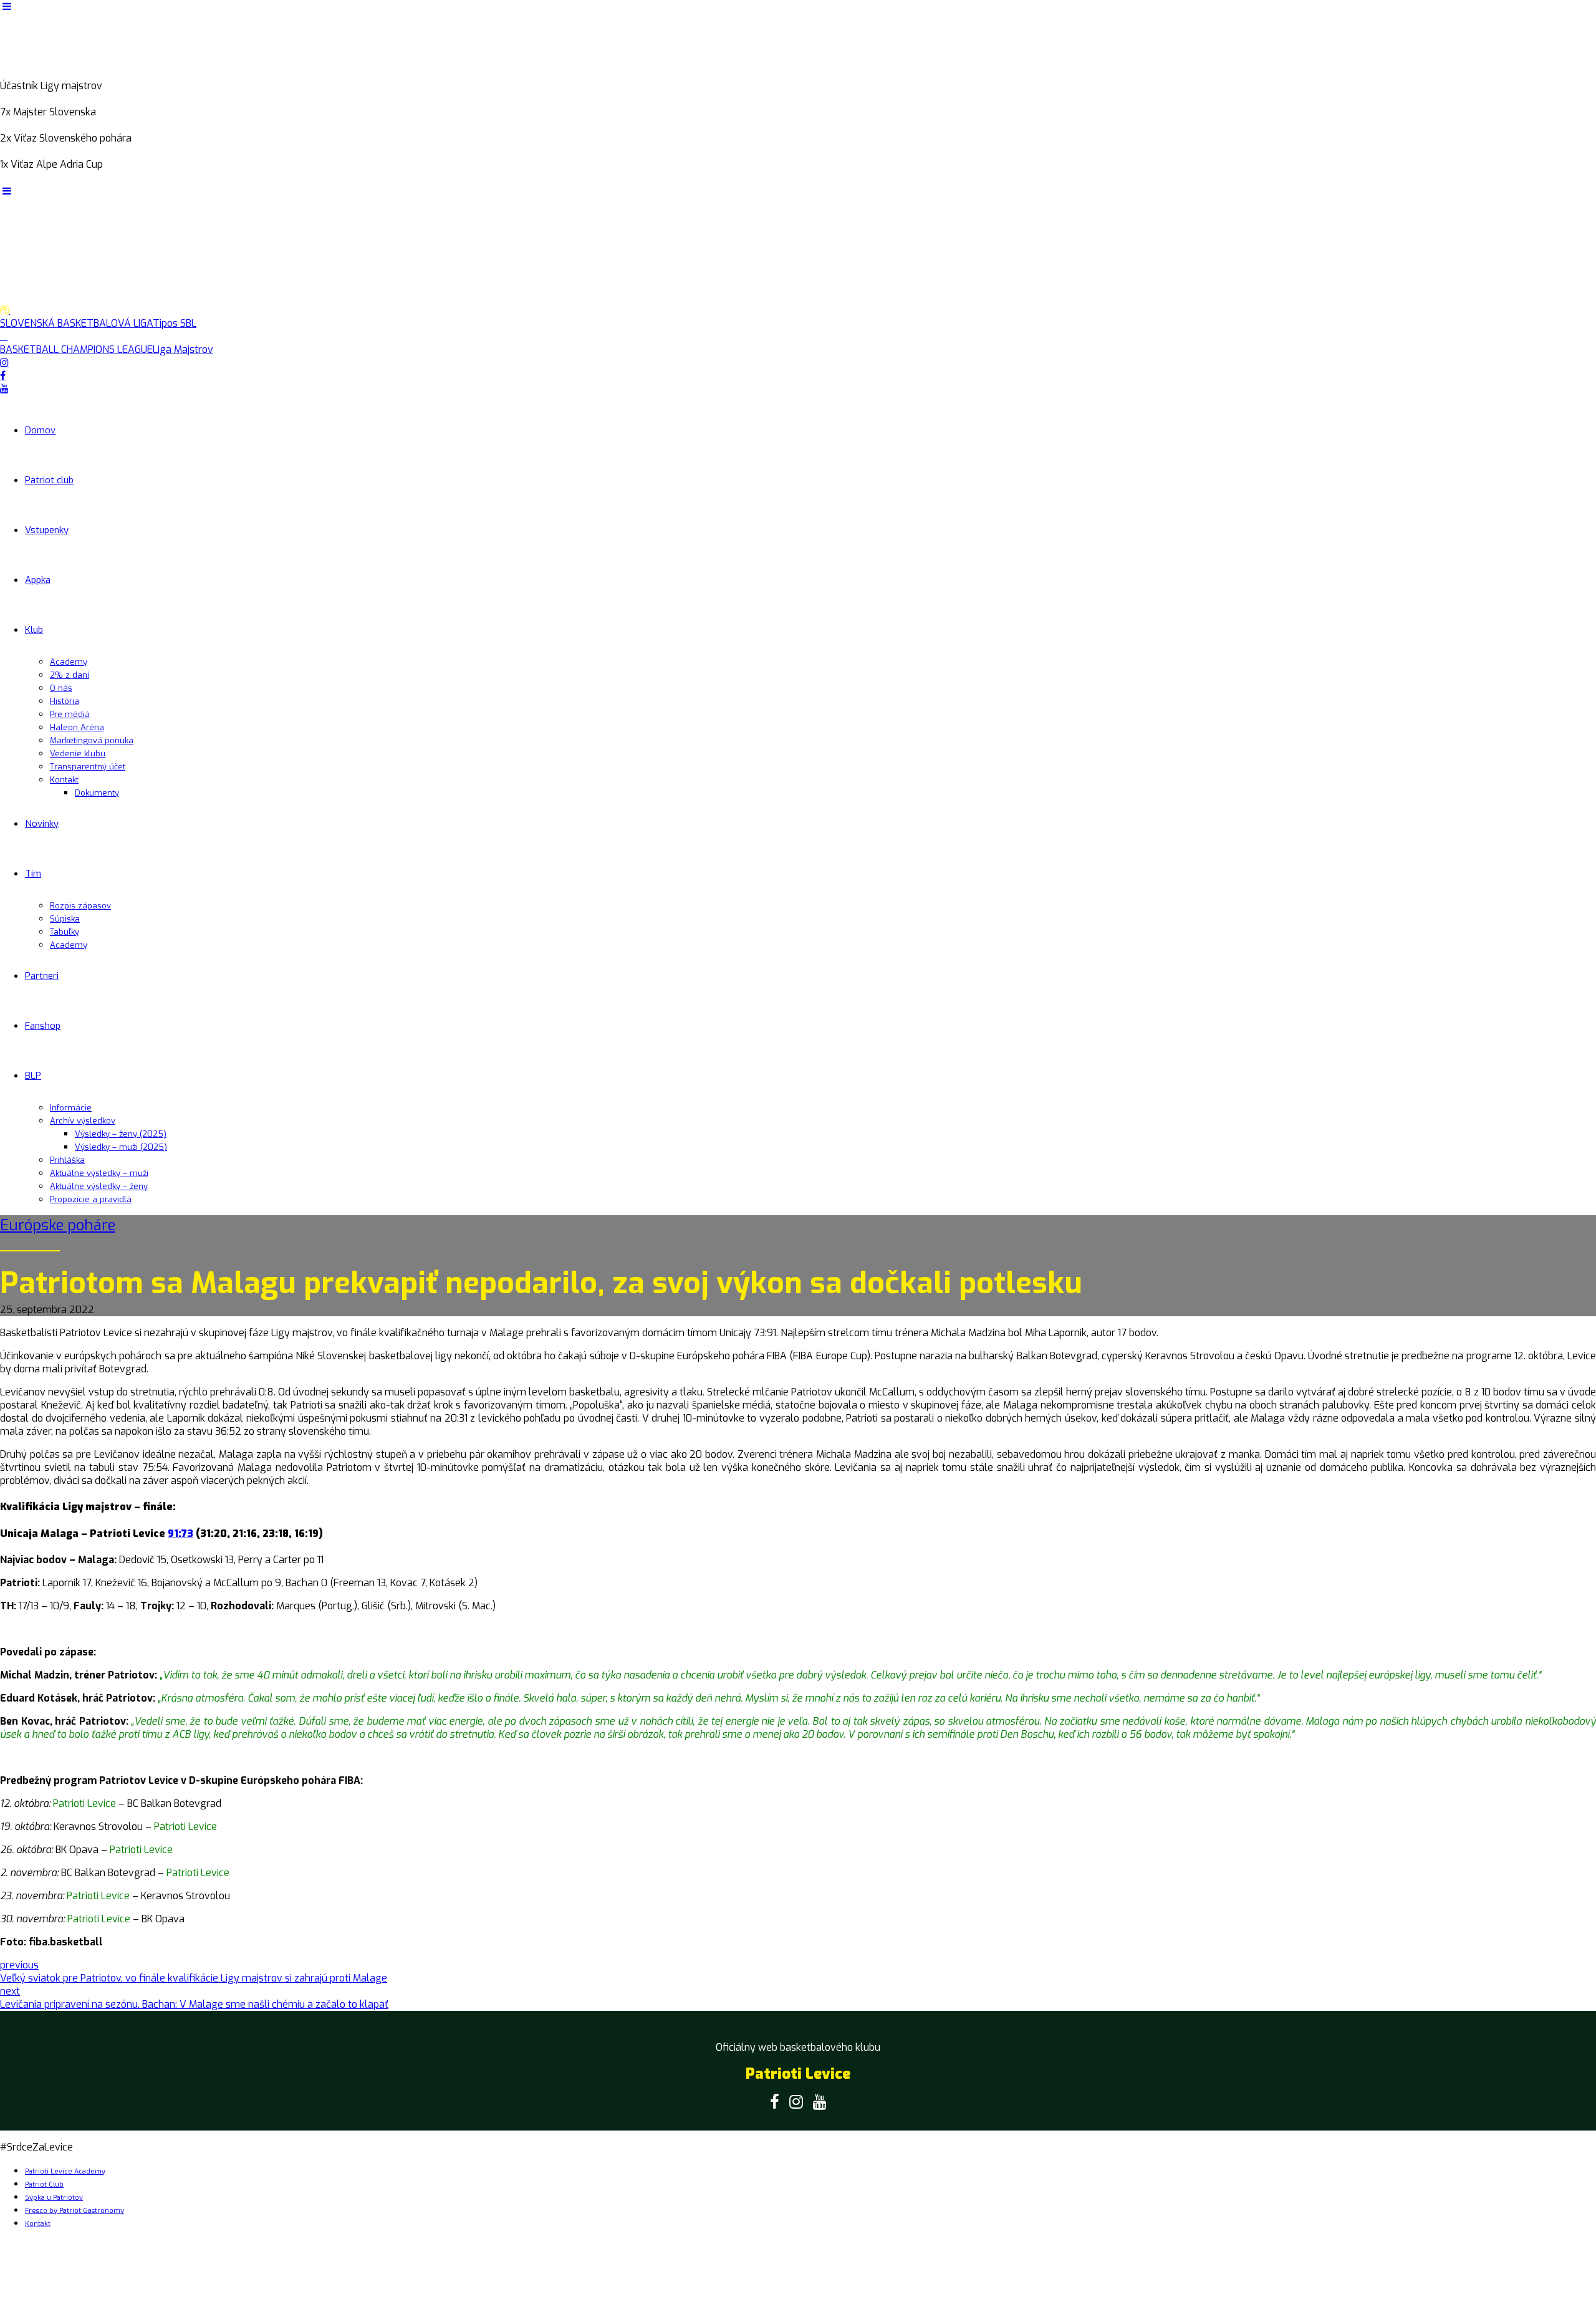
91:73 (180, 1534)
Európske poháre (58, 1225)
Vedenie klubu (78, 754)
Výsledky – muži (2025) (121, 1147)
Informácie (71, 1108)
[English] (7, 178)
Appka (38, 580)
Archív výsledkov (83, 1121)
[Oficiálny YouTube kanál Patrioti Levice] (820, 2102)
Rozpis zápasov (80, 906)
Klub (34, 630)
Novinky (42, 824)
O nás (61, 688)
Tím (33, 874)
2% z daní (70, 675)
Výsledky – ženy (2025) (121, 1134)
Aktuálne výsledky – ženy (99, 1186)
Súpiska (65, 919)
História (65, 701)
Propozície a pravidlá (91, 1199)
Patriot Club (44, 2184)
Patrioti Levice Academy (65, 2171)
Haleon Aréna (77, 727)
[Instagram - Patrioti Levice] (796, 2102)
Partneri (42, 976)
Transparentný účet (88, 767)
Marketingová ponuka (92, 740)
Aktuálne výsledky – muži (99, 1173)
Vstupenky (47, 530)
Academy (69, 662)
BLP (33, 1076)
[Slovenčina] (21, 178)
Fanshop (43, 1026)
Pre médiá (70, 714)
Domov (40, 430)
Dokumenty (97, 793)
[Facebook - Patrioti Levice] (775, 2102)
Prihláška (67, 1160)
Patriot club (49, 480)
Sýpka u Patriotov (54, 2198)
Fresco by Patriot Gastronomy (75, 2211)
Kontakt (64, 780)
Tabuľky (65, 932)
